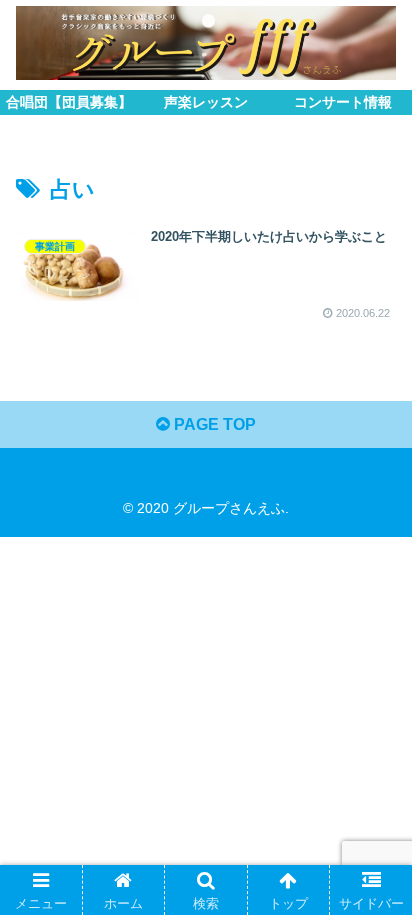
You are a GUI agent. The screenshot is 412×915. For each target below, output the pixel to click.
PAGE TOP (213, 424)
